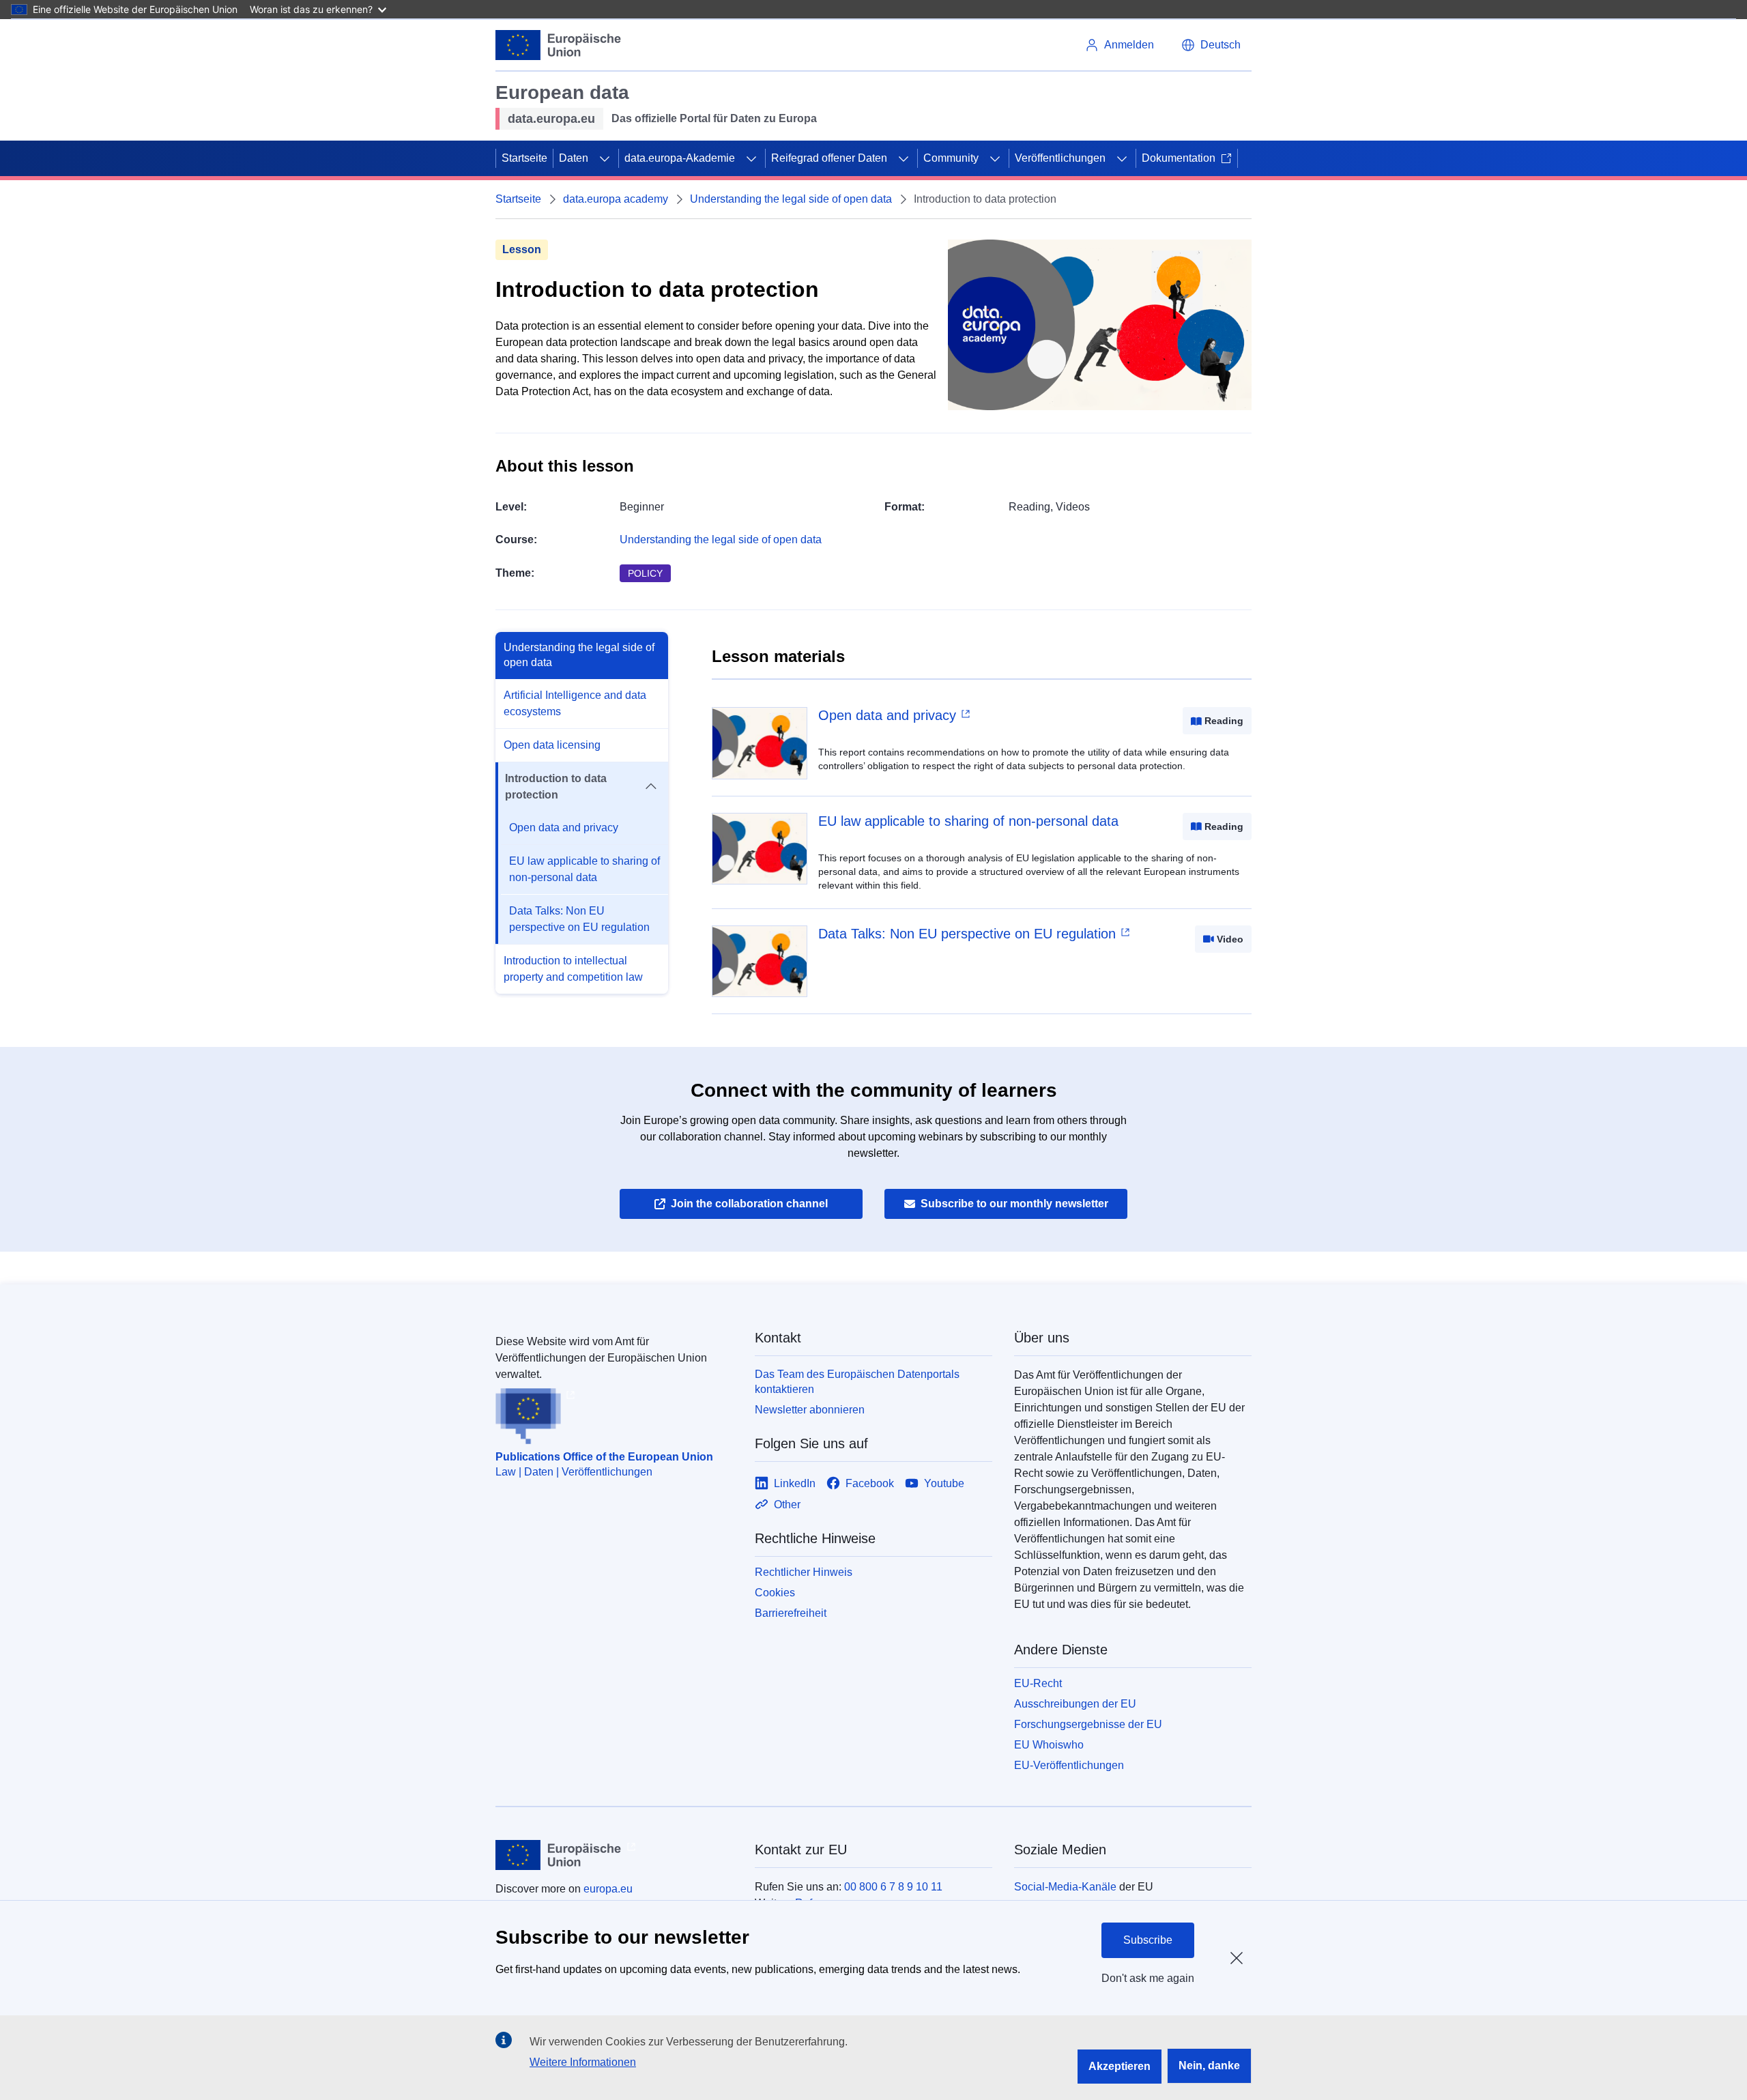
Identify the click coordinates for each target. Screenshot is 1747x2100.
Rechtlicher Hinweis (804, 1572)
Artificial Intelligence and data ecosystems (575, 703)
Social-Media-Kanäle (1065, 1887)
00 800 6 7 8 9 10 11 (893, 1887)
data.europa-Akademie (680, 158)
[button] (1211, 45)
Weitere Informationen (583, 2062)
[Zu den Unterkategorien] (605, 158)
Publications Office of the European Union (604, 1457)
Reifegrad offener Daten (829, 158)
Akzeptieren (1120, 2066)
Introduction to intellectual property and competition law (573, 969)
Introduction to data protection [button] (556, 787)
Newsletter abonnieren (810, 1410)
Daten (574, 158)
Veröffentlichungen (1060, 158)
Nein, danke (1209, 2066)
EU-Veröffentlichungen (1069, 1765)
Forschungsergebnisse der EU (1088, 1724)
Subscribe (1148, 1940)
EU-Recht (1038, 1683)
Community (951, 158)
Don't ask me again (1148, 1978)
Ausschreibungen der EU (1075, 1704)
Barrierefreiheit (791, 1613)
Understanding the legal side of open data (791, 199)
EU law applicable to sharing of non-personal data (584, 869)
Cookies (775, 1593)
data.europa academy (616, 199)
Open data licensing (552, 745)
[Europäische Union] (559, 45)
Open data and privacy (564, 828)
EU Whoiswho (1049, 1745)
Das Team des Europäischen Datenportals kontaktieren (857, 1382)
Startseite (524, 158)
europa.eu (608, 1889)
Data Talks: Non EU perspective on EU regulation (579, 919)
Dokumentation (1179, 158)
